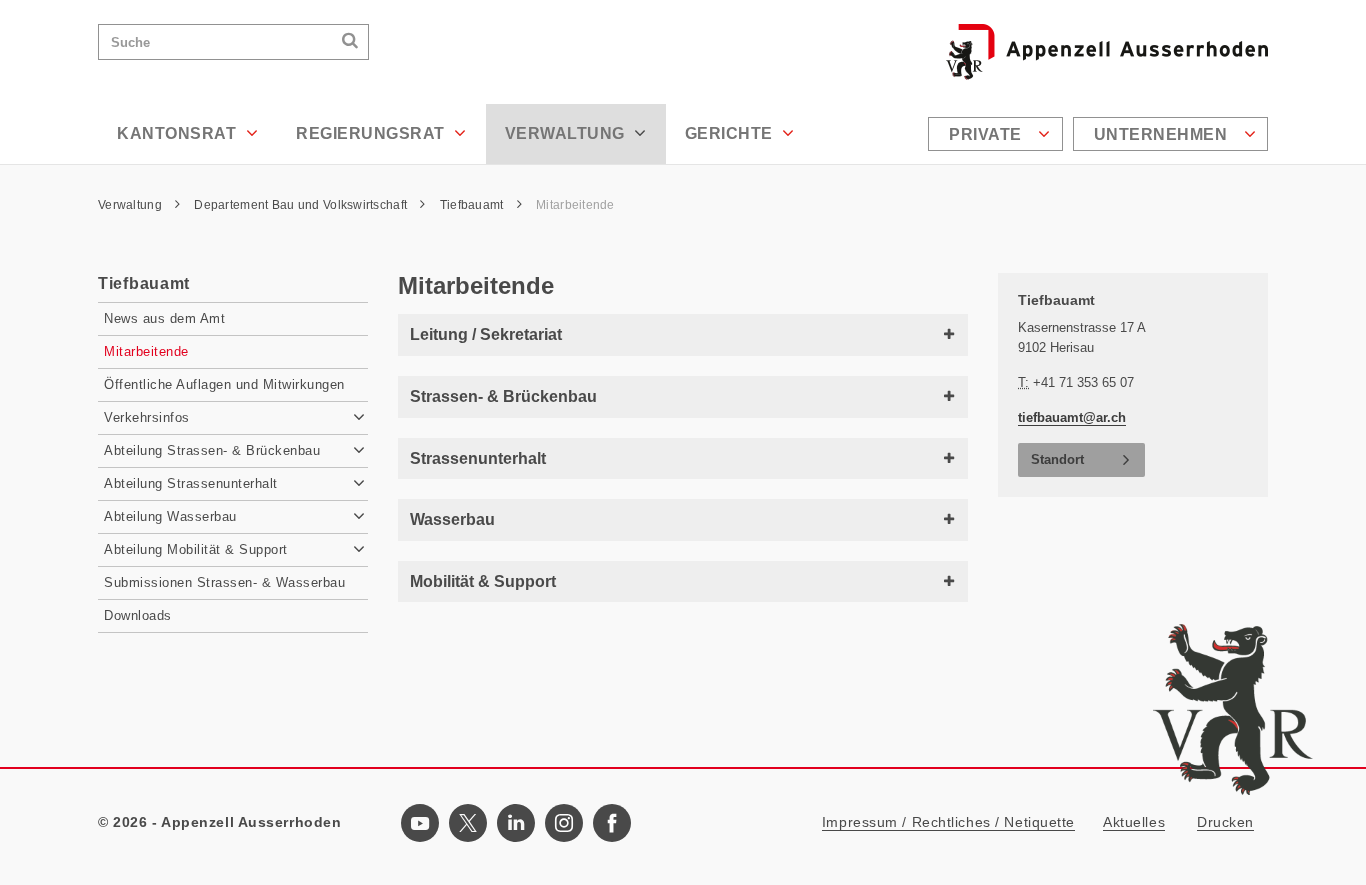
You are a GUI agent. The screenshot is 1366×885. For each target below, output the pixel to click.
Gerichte (731, 133)
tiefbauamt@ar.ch (1072, 417)
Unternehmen (1163, 134)
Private (987, 134)
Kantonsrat (179, 133)
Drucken (1225, 822)
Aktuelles (1134, 822)
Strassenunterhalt (478, 458)
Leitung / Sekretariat (486, 334)
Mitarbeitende (575, 205)
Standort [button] (1057, 459)
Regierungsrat (372, 133)
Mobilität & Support (483, 581)
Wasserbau (452, 519)
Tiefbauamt (473, 205)
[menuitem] (998, 134)
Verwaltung (567, 133)
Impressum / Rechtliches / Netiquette (948, 822)
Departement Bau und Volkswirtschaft (302, 205)
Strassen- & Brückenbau (503, 396)
